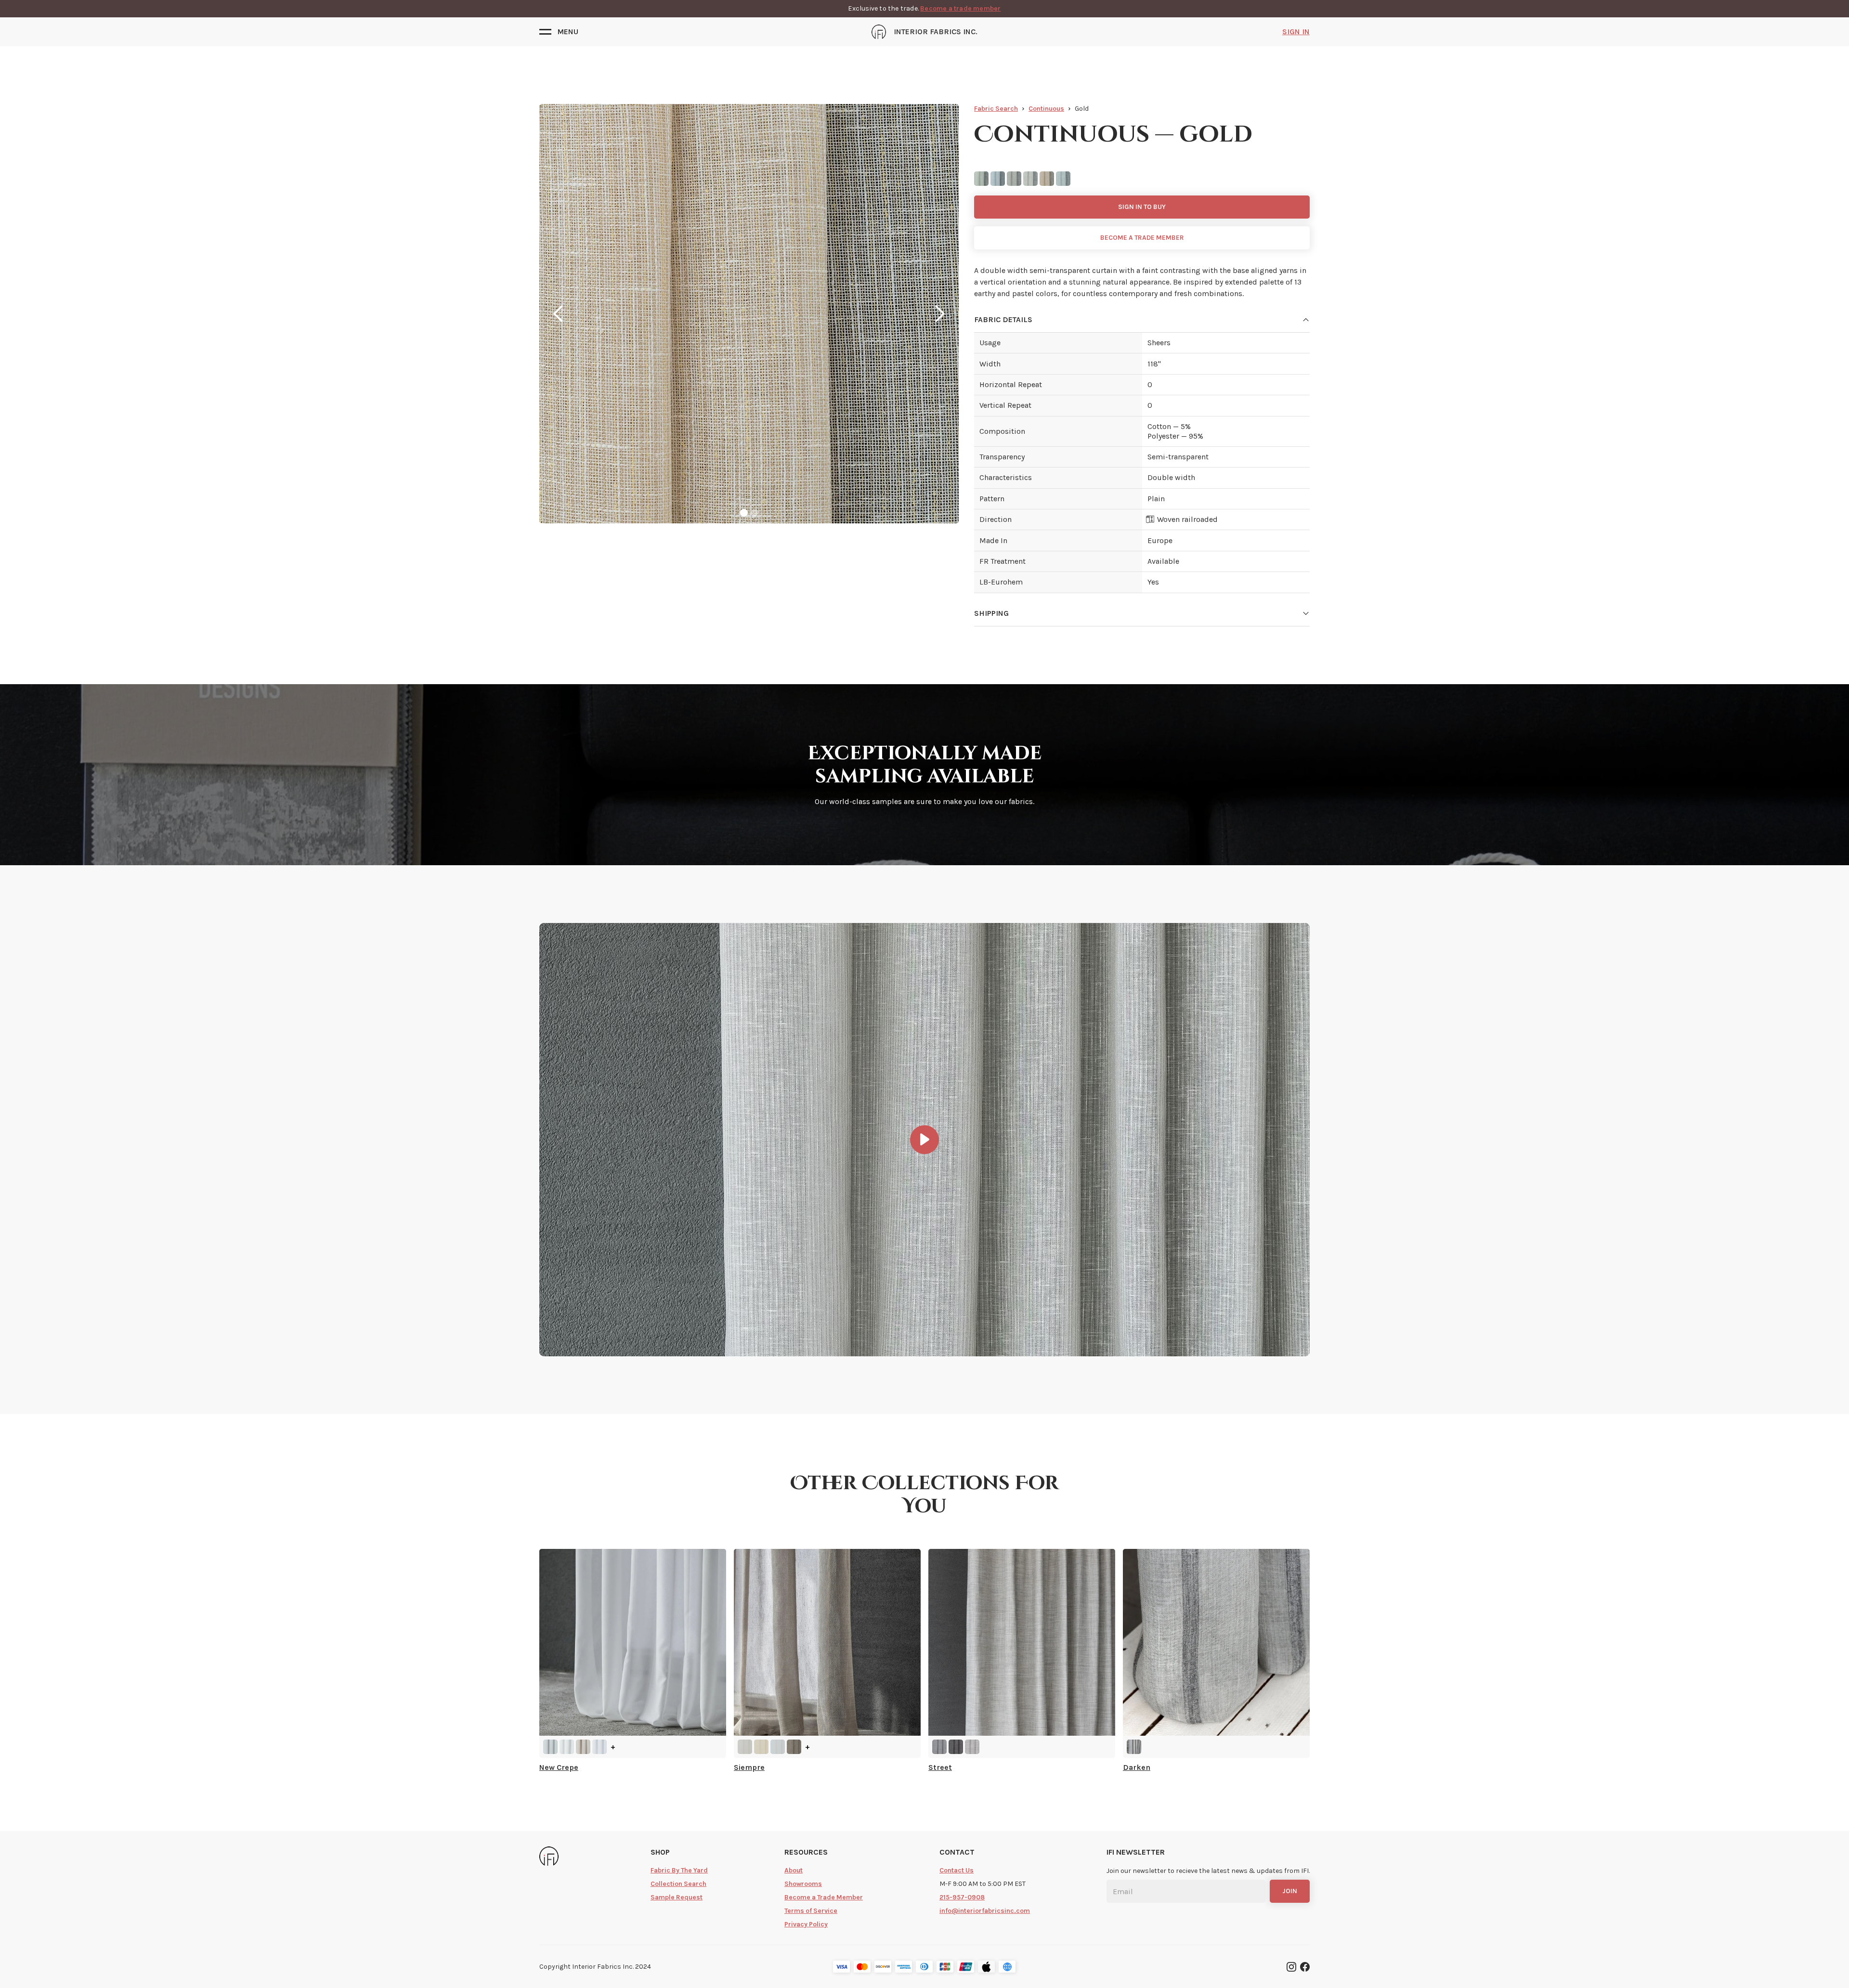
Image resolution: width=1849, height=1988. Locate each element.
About (794, 1870)
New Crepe (559, 1767)
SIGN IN (1296, 32)
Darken (1137, 1767)
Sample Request (677, 1897)
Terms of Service (811, 1911)
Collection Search (678, 1884)
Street (940, 1767)
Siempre (749, 1767)
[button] (559, 32)
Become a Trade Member (824, 1897)
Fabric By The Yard (679, 1870)
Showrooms (803, 1884)
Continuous (1046, 109)
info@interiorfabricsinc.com (985, 1911)
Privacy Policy (806, 1924)
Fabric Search (996, 109)
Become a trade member (960, 8)
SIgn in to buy (1142, 207)
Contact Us (957, 1870)
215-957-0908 (962, 1897)
